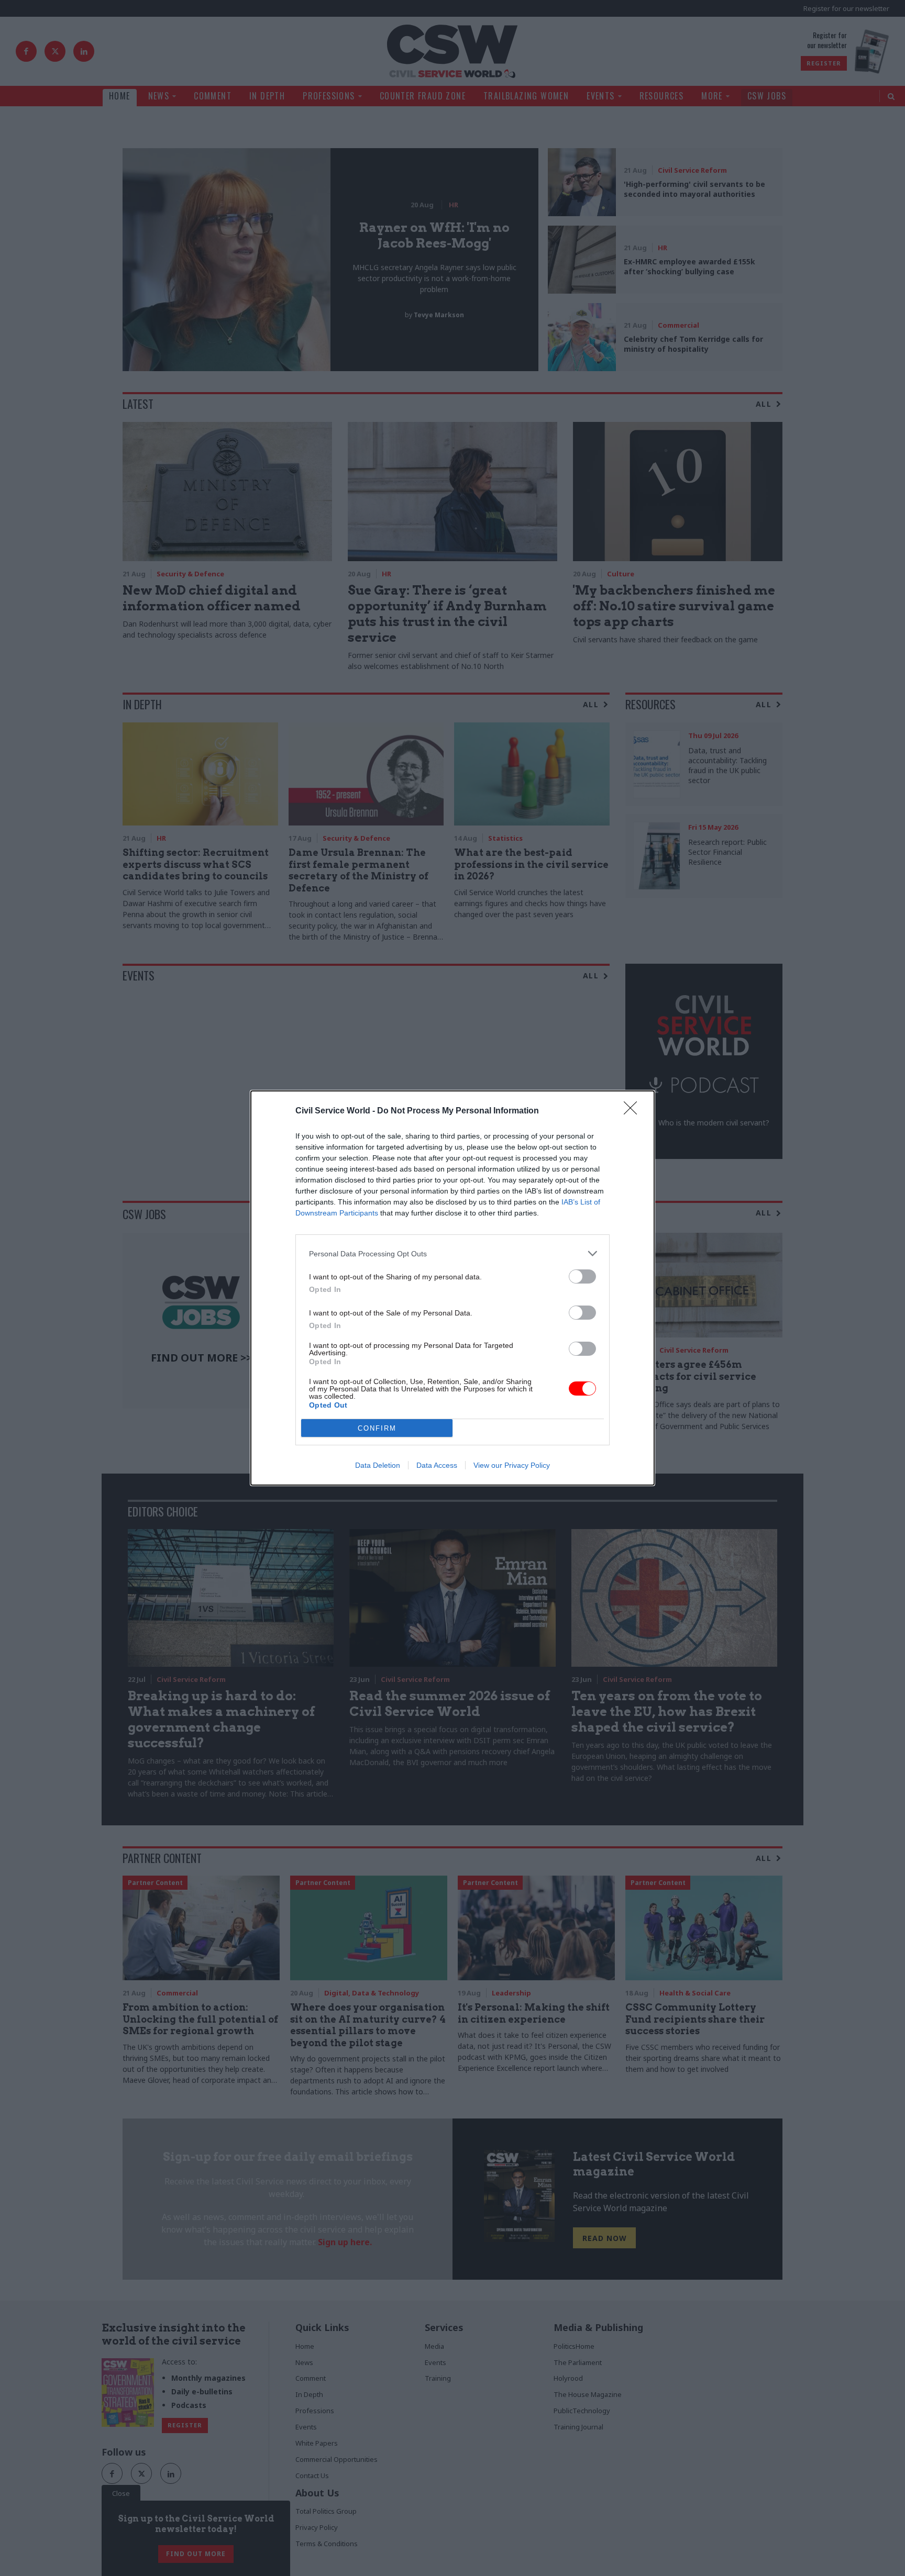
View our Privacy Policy (512, 1465)
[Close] (634, 1111)
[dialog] (452, 1288)
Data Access (437, 1465)
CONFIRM (377, 1428)
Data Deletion (378, 1465)
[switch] (582, 1276)
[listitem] (452, 1253)
